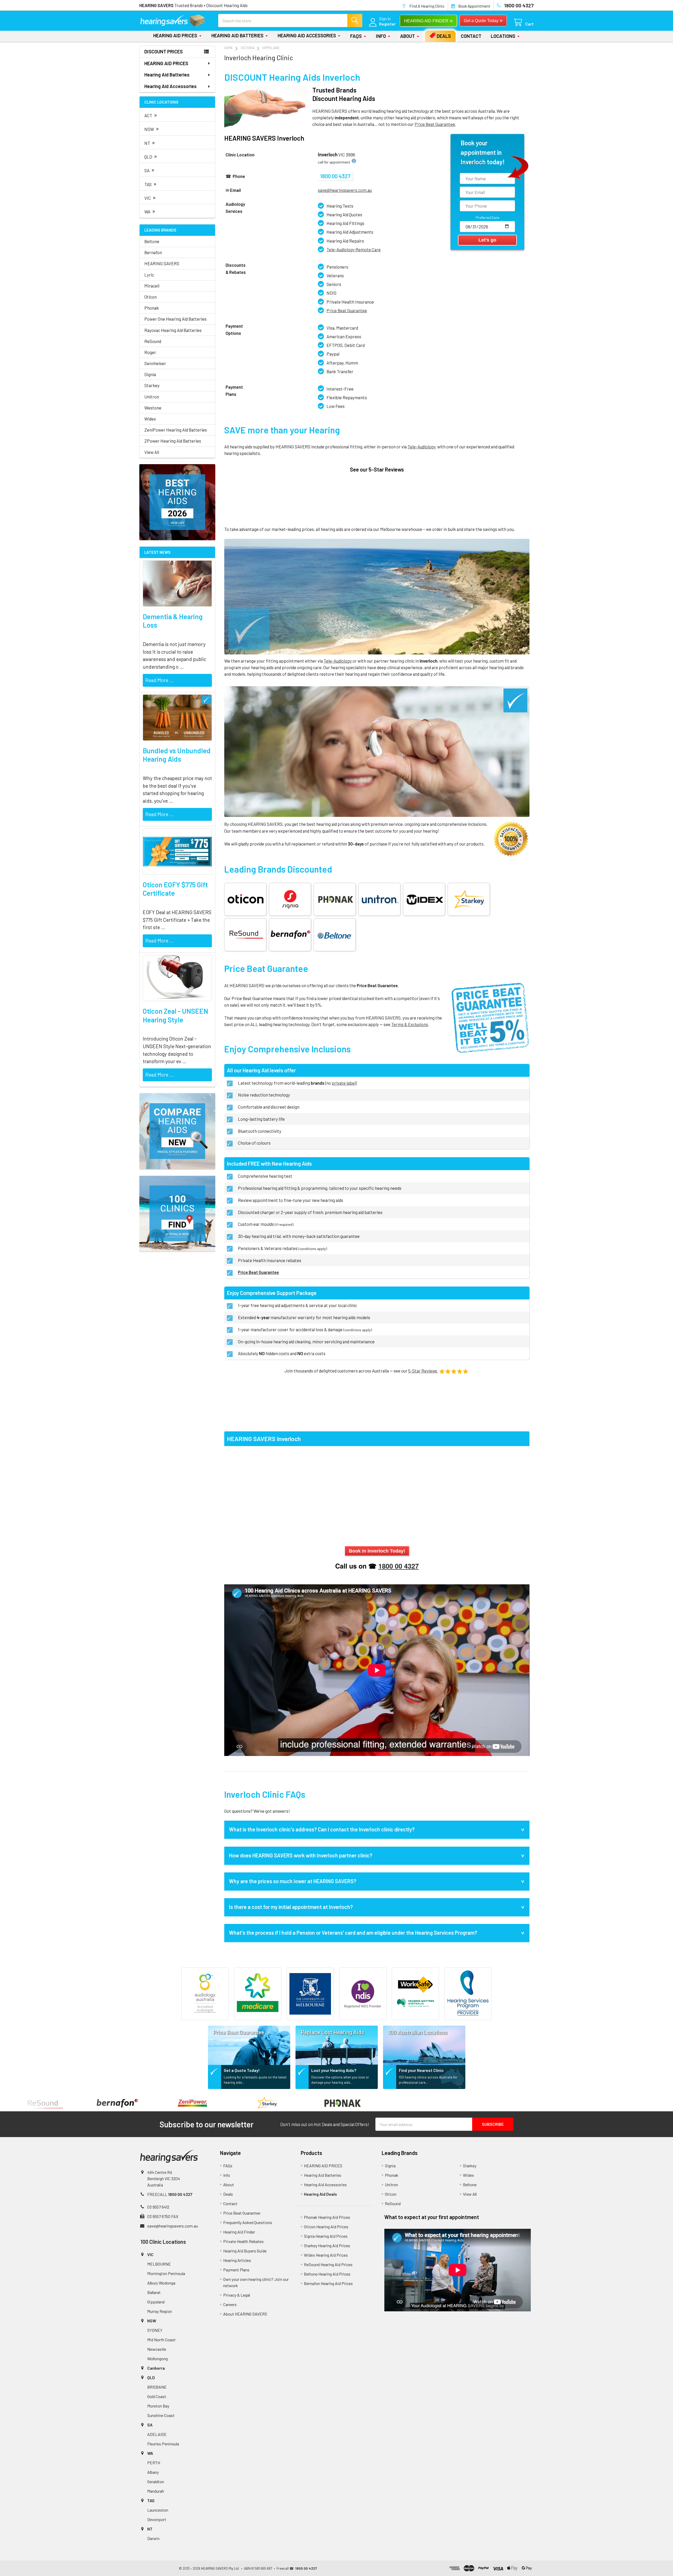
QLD (151, 156)
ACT (151, 115)
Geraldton (156, 2482)
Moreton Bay (158, 2406)
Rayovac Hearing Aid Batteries (173, 330)
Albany (153, 2472)
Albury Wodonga (161, 2283)
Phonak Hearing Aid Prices (327, 2217)
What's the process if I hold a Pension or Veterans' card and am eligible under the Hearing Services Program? (353, 1933)
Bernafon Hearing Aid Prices (328, 2283)
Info (381, 36)
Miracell (152, 286)
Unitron (152, 397)
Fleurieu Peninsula (163, 2444)
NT (150, 142)
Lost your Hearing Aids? (334, 2070)
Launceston (158, 2510)
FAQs (356, 36)
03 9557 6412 (158, 2207)
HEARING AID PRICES (175, 35)
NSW (152, 128)
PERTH (154, 2463)
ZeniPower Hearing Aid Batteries (176, 430)
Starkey (152, 385)
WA (150, 211)
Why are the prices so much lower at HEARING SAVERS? (293, 1881)
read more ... (160, 680)
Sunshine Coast (161, 2415)
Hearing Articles (237, 2260)
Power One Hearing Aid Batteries (175, 319)
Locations (503, 36)
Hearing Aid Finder (239, 2232)
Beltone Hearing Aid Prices (327, 2274)
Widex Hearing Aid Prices (326, 2255)
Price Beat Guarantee (347, 310)
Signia (150, 374)
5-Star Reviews (423, 1371)
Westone (153, 408)
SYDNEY (155, 2330)
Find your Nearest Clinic (421, 2070)
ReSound (153, 341)
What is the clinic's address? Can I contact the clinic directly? (322, 1829)
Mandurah (156, 2491)
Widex (150, 419)
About (407, 36)
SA (149, 170)
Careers (230, 2304)
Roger (150, 352)
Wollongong (157, 2359)
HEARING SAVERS (162, 263)
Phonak (152, 308)
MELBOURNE (159, 2264)
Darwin (153, 2538)
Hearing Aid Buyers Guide (245, 2251)
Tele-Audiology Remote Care (354, 249)
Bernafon (153, 252)
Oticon (151, 297)
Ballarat (154, 2292)
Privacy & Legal (237, 2295)
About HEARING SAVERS (245, 2314)
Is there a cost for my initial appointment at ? (291, 1907)
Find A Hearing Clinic (427, 6)
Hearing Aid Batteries (237, 35)
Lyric (149, 275)
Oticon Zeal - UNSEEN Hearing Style (175, 1015)
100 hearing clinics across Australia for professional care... (428, 2080)
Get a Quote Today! (242, 2070)
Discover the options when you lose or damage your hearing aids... (340, 2080)
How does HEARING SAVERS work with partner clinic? (301, 1855)
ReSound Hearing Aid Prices (328, 2264)
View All (152, 452)
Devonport (157, 2519)
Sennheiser (155, 363)
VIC (150, 197)
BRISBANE (157, 2387)
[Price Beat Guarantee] (249, 2044)
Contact (471, 36)
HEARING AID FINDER (428, 20)
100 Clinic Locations (163, 2242)
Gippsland (156, 2302)
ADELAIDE (157, 2434)
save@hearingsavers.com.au (173, 2226)
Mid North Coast (161, 2340)
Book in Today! (377, 1551)
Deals (444, 36)
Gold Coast (157, 2396)
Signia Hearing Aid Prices (326, 2236)
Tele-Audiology (421, 447)
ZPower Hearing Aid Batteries (173, 441)
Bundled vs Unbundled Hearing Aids (177, 755)
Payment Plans (236, 2270)
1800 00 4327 (335, 176)
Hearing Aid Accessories (307, 35)
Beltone (152, 241)
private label (344, 1083)
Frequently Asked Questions (248, 2222)
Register (387, 24)
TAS (151, 184)
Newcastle (157, 2349)
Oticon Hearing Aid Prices (326, 2227)
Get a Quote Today (483, 20)
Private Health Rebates (243, 2241)
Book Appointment (474, 6)
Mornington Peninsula (166, 2273)
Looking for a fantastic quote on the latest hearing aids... (255, 2080)
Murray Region (160, 2311)
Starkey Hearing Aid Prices (327, 2245)
